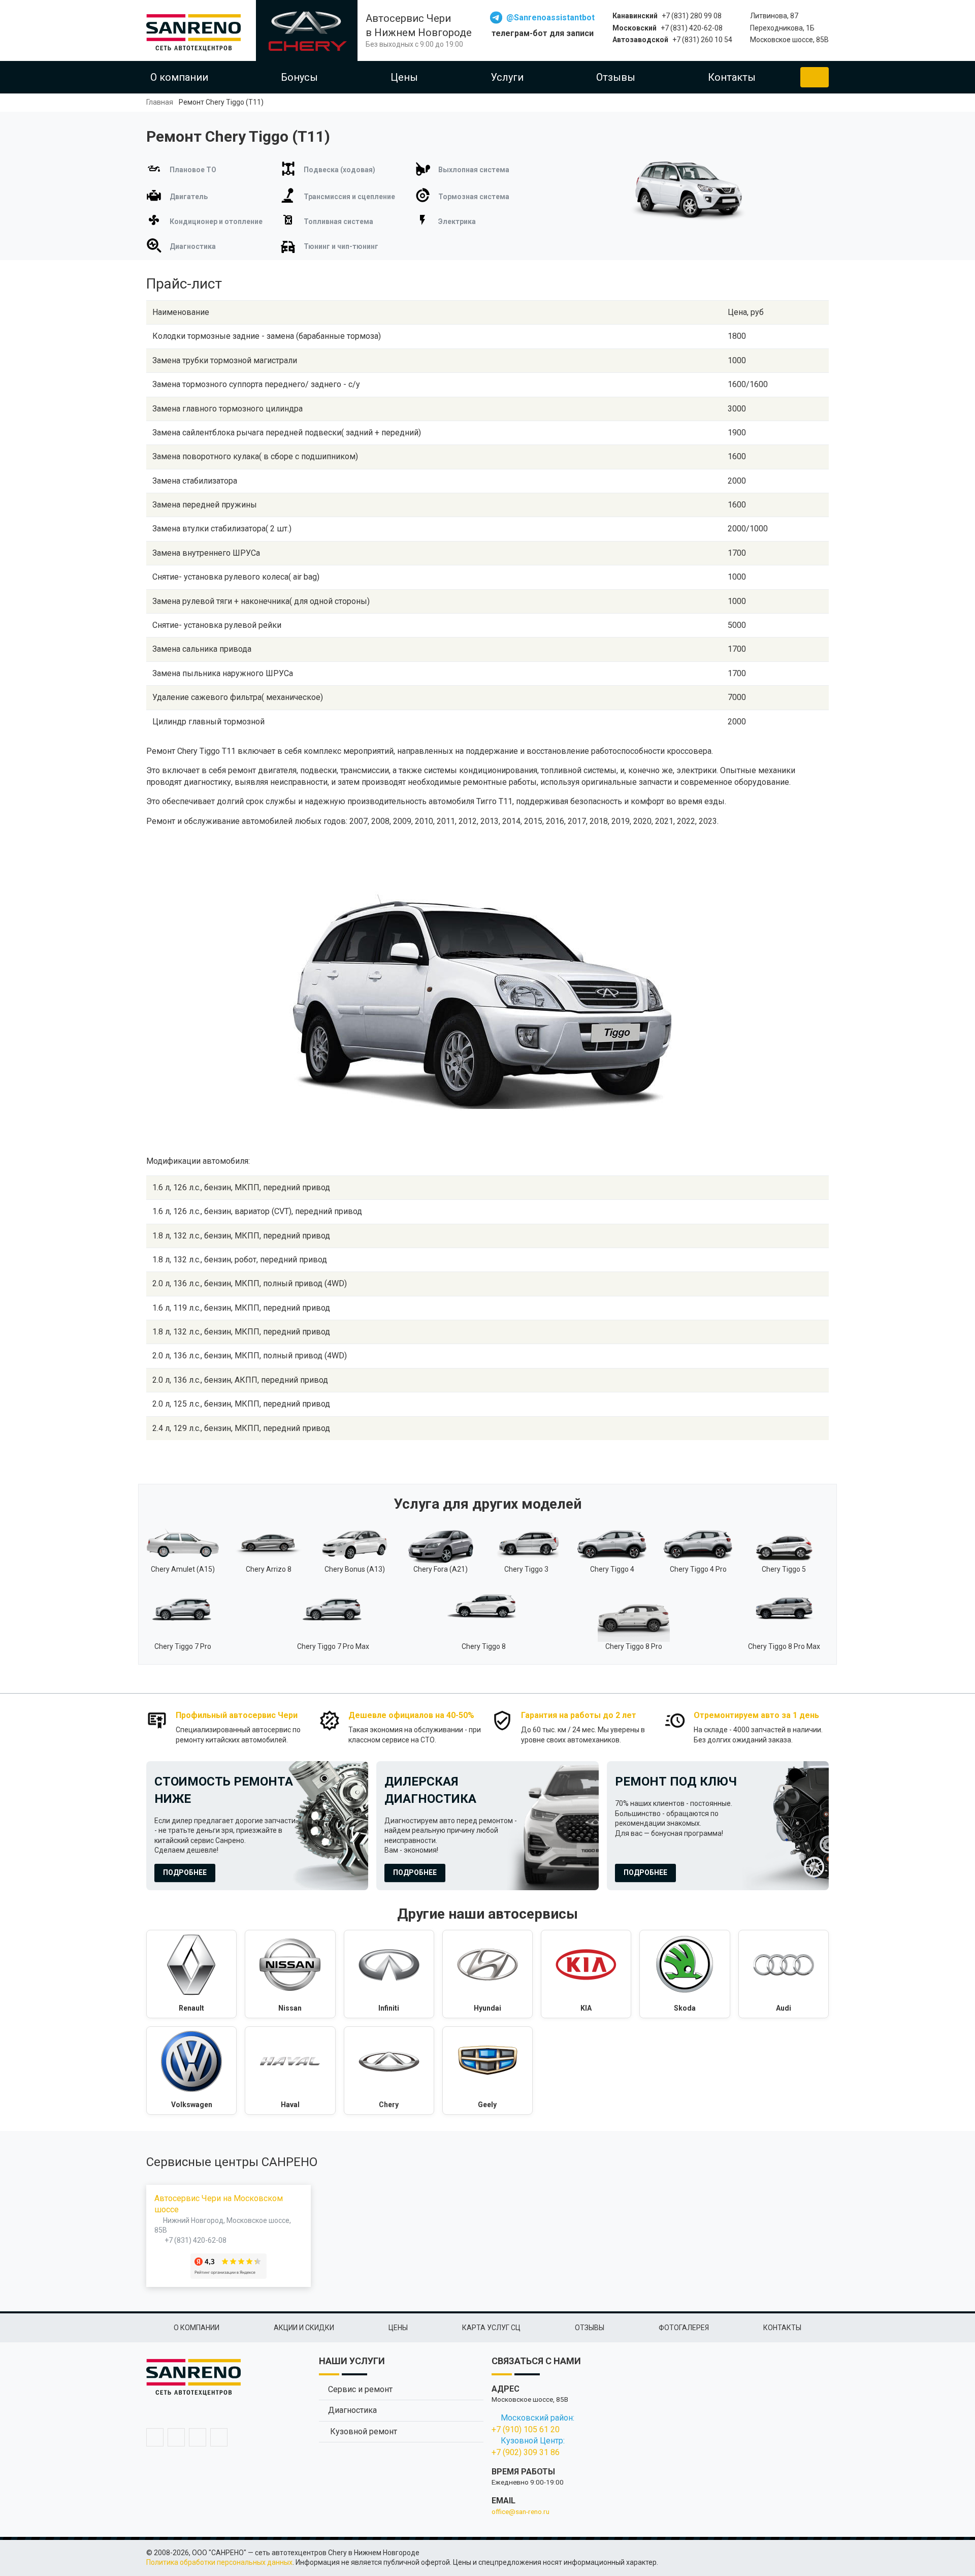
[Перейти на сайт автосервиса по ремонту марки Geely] (487, 2071)
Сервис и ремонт (360, 2389)
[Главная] (197, 30)
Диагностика (352, 2410)
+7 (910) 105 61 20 (526, 2429)
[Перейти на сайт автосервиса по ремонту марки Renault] (191, 1974)
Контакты (732, 77)
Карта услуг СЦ (491, 2328)
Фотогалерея (684, 2328)
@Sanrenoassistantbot (550, 18)
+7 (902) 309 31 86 (526, 2452)
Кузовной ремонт (363, 2431)
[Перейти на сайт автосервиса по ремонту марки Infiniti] (389, 1974)
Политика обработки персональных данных (219, 2562)
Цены (404, 77)
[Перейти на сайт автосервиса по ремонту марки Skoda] (685, 1974)
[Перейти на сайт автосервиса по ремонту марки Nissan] (290, 1974)
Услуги (507, 77)
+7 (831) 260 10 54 (702, 40)
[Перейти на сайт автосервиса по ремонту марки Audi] (784, 1974)
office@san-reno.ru (521, 2511)
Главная (160, 102)
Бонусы (299, 77)
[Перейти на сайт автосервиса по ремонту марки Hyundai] (487, 1974)
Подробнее (185, 1872)
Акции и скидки (304, 2328)
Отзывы (616, 77)
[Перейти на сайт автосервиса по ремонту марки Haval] (290, 2071)
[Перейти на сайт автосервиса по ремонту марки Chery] (389, 2071)
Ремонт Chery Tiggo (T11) (221, 102)
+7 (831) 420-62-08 (692, 28)
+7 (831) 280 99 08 (692, 16)
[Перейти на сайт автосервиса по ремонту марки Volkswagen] (191, 2071)
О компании (179, 77)
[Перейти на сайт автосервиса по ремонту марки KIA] (586, 1974)
